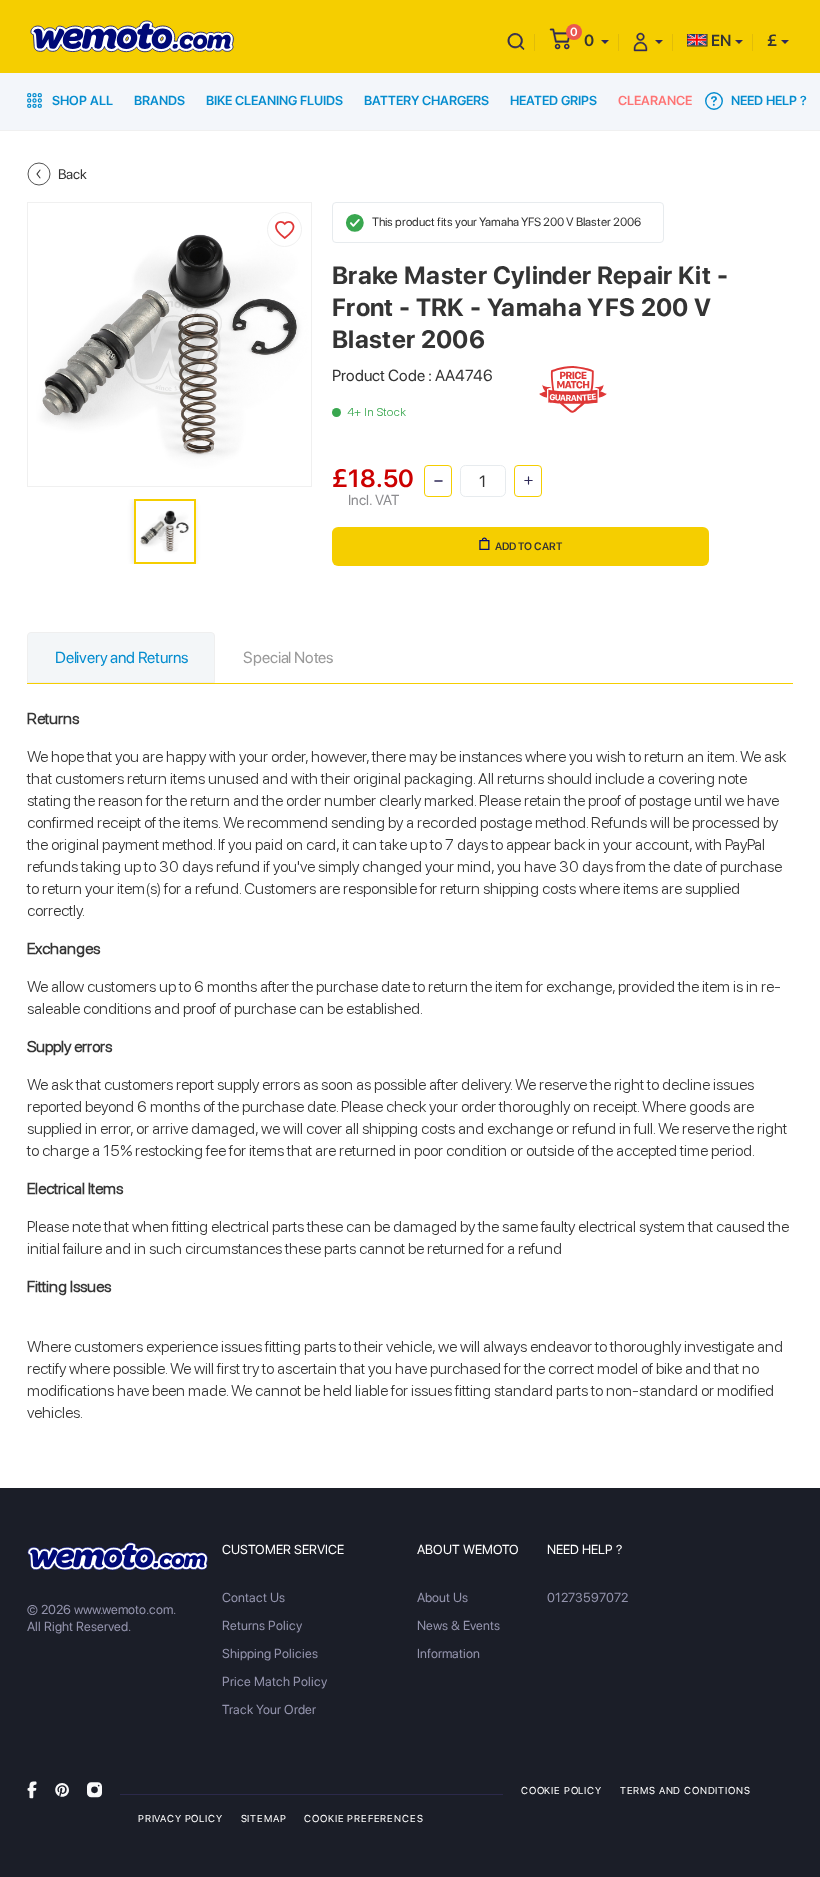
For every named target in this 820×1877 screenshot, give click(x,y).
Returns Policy (262, 1625)
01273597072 (587, 1597)
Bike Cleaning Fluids (274, 100)
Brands (159, 100)
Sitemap (264, 1818)
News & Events (458, 1625)
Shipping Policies (270, 1653)
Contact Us (253, 1597)
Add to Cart (528, 546)
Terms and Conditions (685, 1790)
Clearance (655, 100)
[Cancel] (516, 40)
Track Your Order (269, 1709)
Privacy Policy (180, 1818)
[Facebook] (32, 1789)
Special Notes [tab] (288, 657)
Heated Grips (553, 100)
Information (448, 1653)
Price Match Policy (274, 1681)
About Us (442, 1597)
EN (719, 40)
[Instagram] (94, 1789)
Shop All (81, 100)
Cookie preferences (363, 1818)
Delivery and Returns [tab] (121, 657)
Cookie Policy (561, 1790)
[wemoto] (117, 1556)
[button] (596, 40)
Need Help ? (767, 100)
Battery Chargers (426, 100)
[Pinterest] (62, 1789)
